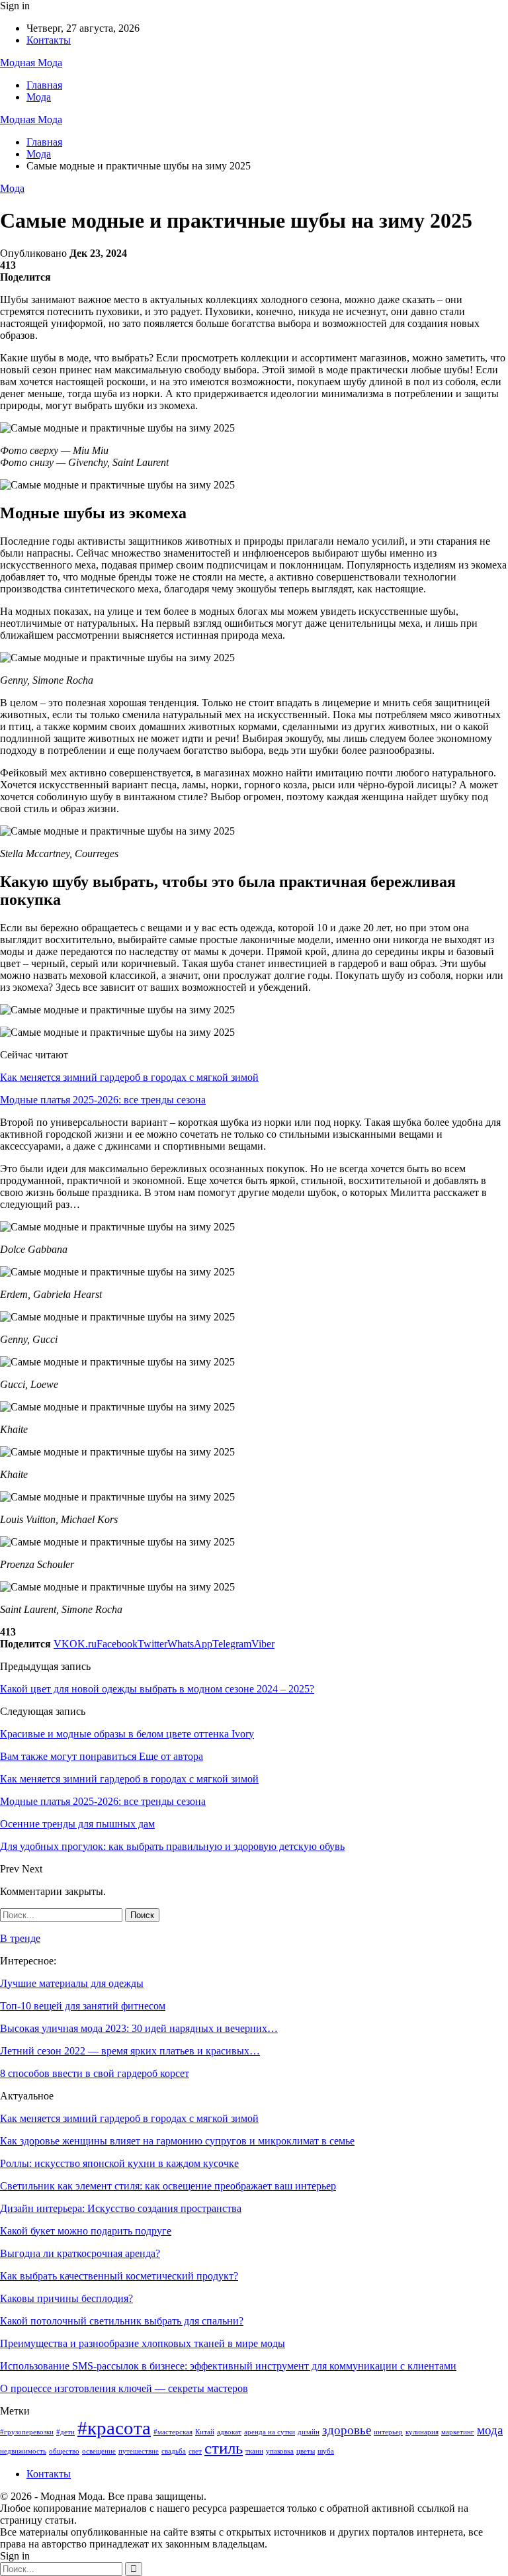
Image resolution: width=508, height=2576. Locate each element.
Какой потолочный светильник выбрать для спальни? (122, 2321)
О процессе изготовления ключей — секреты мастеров (124, 2388)
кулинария (422, 2432)
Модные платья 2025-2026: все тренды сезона (103, 1100)
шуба (326, 2451)
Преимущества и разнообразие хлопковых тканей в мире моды (143, 2343)
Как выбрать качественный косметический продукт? (119, 2276)
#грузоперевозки (27, 2432)
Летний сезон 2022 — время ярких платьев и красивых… (130, 2051)
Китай (205, 2432)
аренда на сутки (270, 2432)
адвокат (229, 2432)
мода (490, 2430)
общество (64, 2451)
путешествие (139, 2451)
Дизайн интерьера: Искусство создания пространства (121, 2208)
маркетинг (458, 2432)
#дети (65, 2432)
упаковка (280, 2451)
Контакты (49, 40)
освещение (99, 2451)
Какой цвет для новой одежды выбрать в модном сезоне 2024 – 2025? (157, 1689)
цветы (306, 2451)
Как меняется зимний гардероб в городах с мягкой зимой (129, 1077)
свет (195, 2451)
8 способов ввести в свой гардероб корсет (95, 2073)
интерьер (388, 2432)
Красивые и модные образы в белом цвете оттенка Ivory (127, 1734)
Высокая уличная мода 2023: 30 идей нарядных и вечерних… (139, 2028)
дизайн (309, 2432)
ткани (254, 2451)
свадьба (174, 2451)
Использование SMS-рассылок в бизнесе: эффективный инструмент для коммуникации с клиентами (228, 2366)
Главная (44, 85)
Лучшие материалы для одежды (72, 1983)
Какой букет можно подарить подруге (86, 2231)
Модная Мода (31, 63)
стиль (224, 2448)
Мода (39, 97)
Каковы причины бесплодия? (66, 2298)
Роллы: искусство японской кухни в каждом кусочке (119, 2163)
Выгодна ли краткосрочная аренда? (80, 2253)
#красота (114, 2428)
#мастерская (173, 2432)
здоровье (347, 2430)
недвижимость (23, 2451)
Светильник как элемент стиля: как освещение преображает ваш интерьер (168, 2186)
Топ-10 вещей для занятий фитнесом (83, 2006)
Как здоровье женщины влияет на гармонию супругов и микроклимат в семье (177, 2141)
